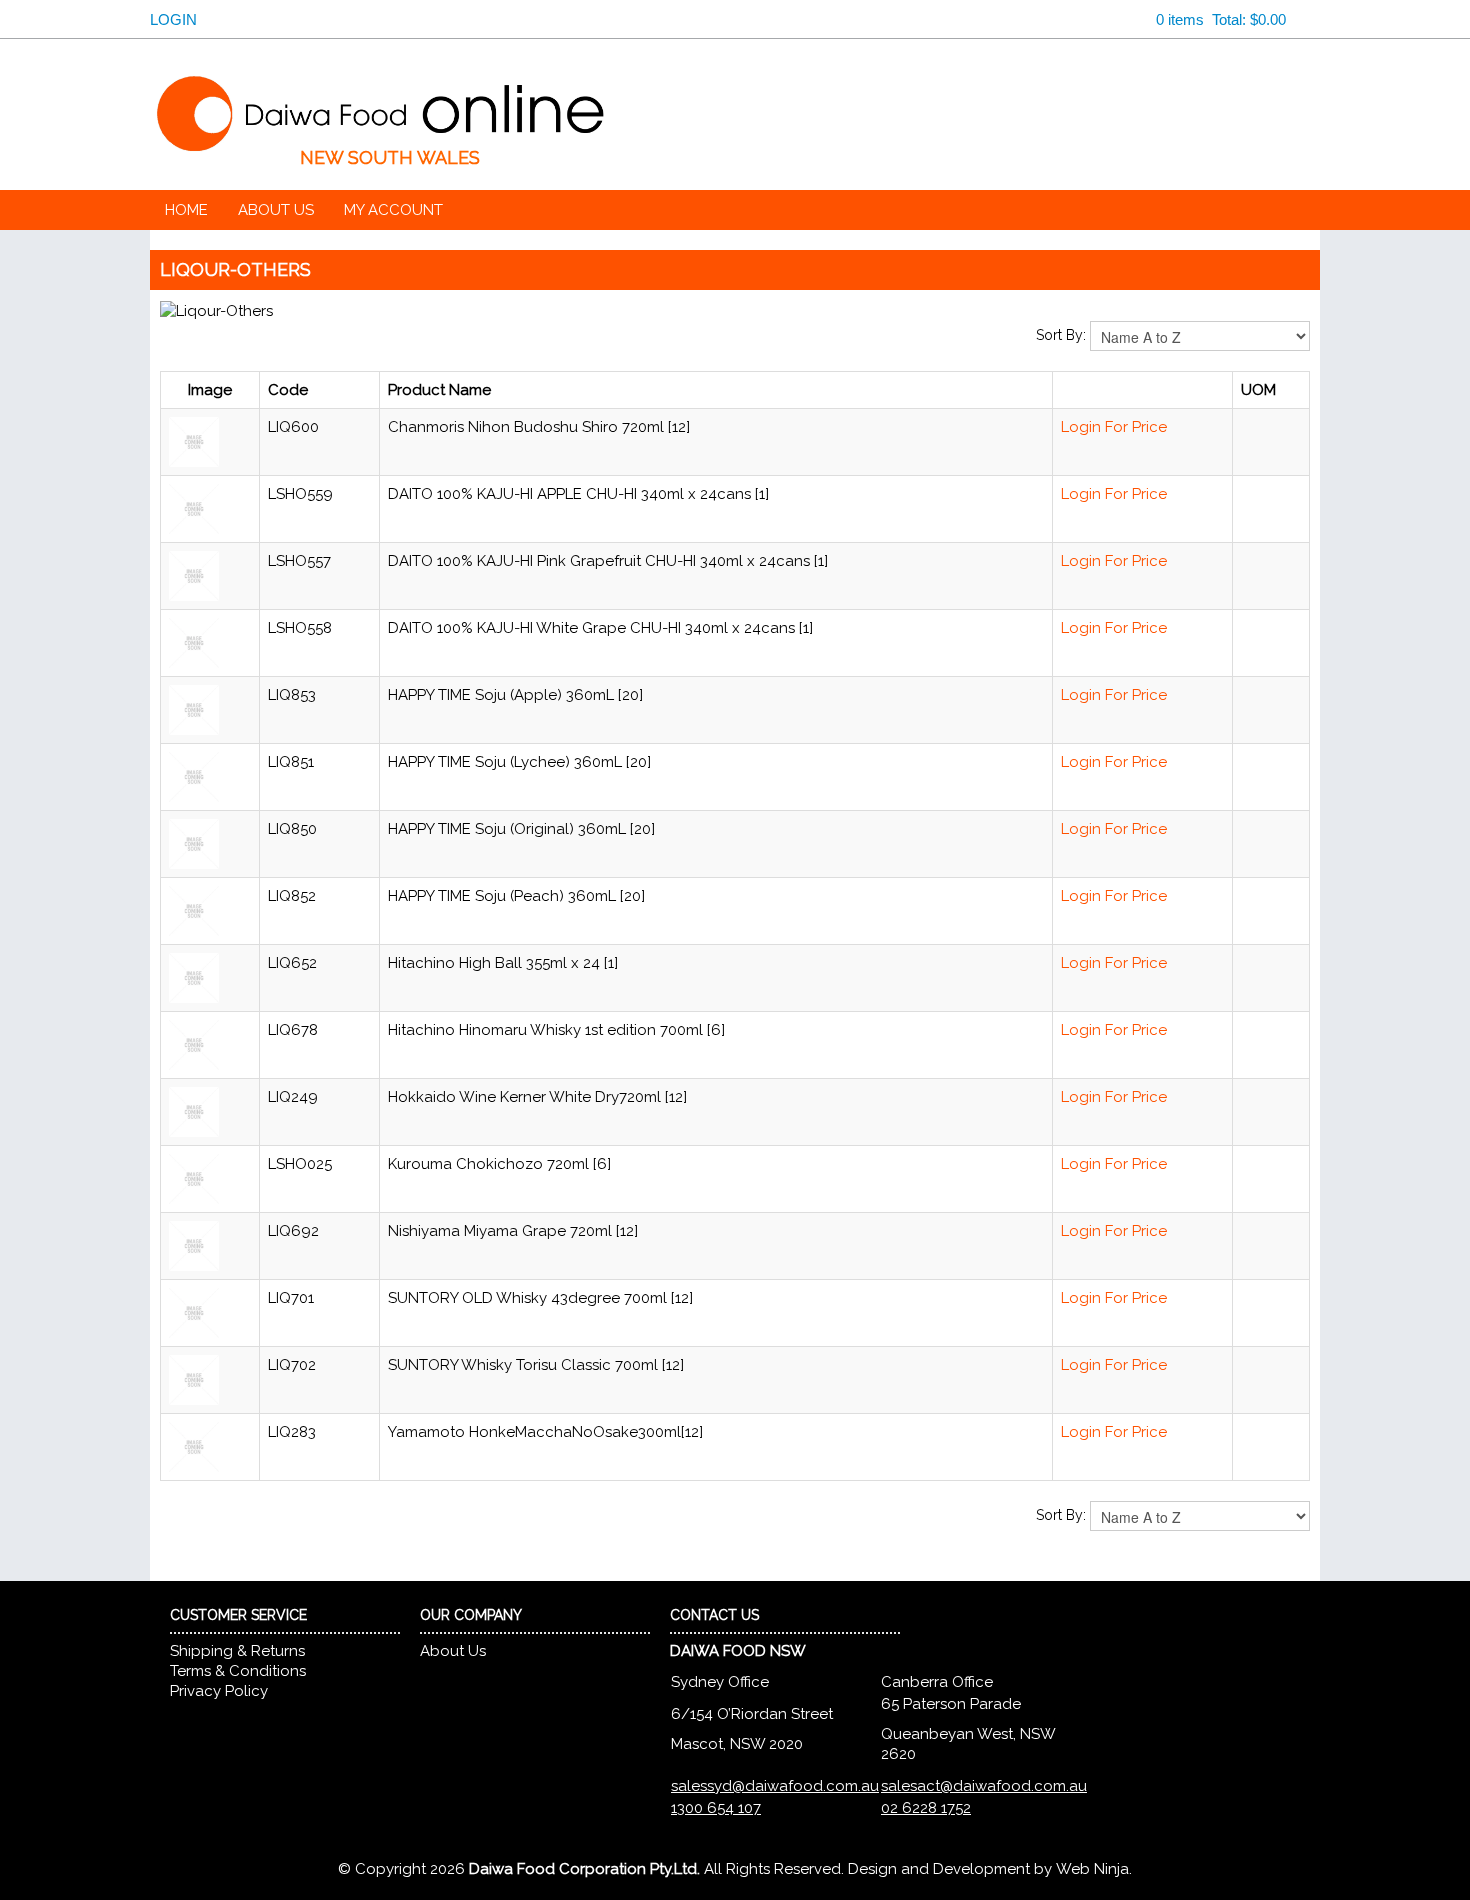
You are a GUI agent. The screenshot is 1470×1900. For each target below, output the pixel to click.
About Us (276, 211)
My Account (393, 211)
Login (166, 20)
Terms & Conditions (238, 1672)
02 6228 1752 (926, 1809)
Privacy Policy (219, 1692)
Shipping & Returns (237, 1652)
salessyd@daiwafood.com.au (775, 1787)
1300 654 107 (716, 1809)
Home (186, 211)
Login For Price (1114, 428)
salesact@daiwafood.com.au (984, 1787)
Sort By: (1061, 336)
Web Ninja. (1094, 1870)
